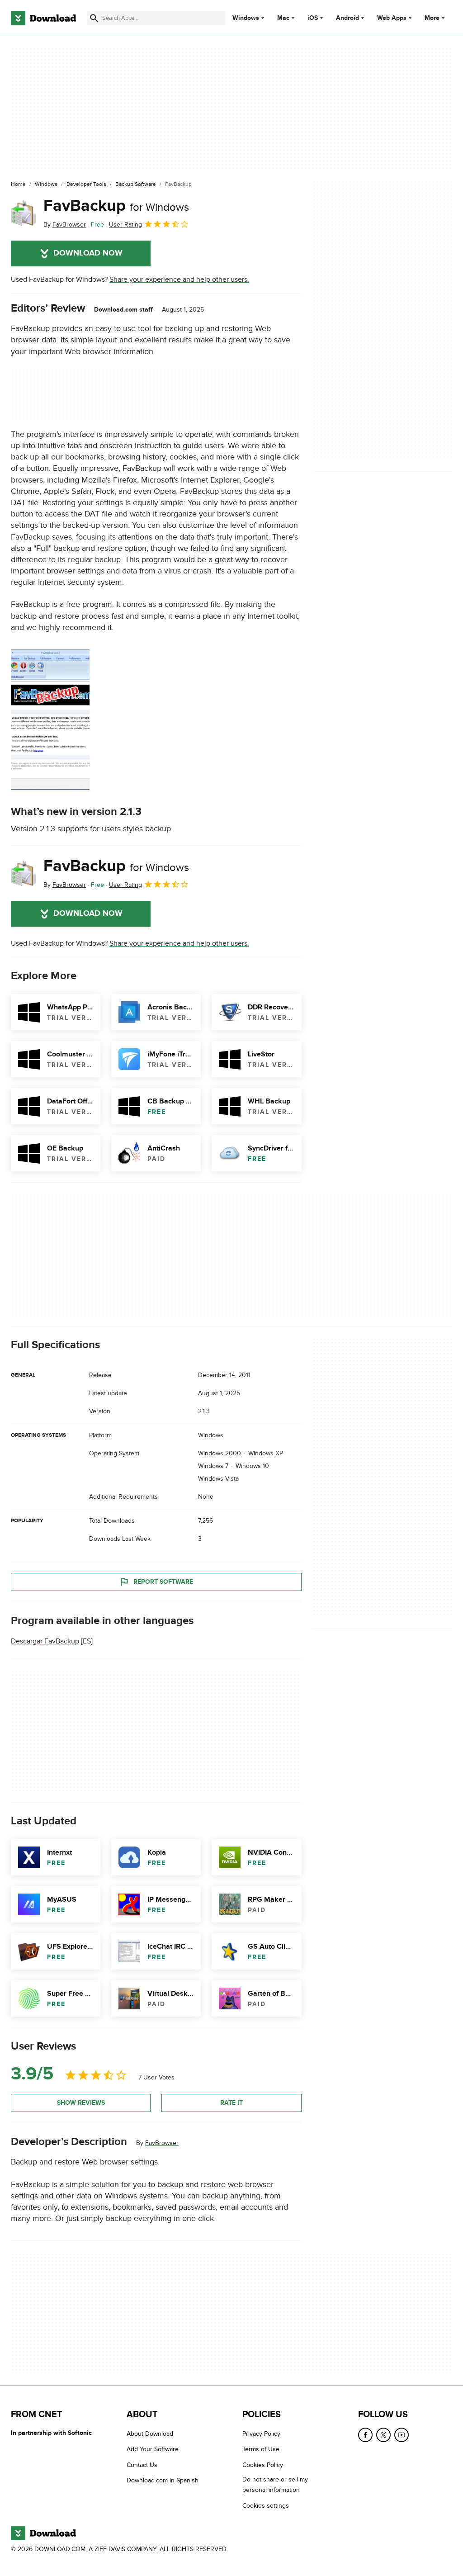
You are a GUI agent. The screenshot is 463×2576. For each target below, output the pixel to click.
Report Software (163, 1582)
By (65, 225)
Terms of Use (261, 2449)
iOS (313, 18)
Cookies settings (266, 2505)
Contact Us (142, 2465)
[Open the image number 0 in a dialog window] (50, 720)
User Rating (125, 225)
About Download (150, 2434)
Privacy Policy (261, 2434)
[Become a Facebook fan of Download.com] (365, 2435)
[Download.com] (43, 18)
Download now (88, 253)
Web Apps (392, 18)
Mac (283, 18)
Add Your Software (153, 2449)
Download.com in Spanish (163, 2480)
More (432, 18)
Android (347, 18)
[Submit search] (94, 18)
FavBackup (116, 206)
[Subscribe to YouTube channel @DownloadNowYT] (402, 2435)
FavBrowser (162, 2143)
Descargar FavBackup (45, 1641)
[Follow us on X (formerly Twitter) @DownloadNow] (383, 2435)
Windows (246, 18)
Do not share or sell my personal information (275, 2485)
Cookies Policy (263, 2465)
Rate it (231, 2103)
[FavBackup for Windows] (24, 213)
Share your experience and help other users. (179, 279)
